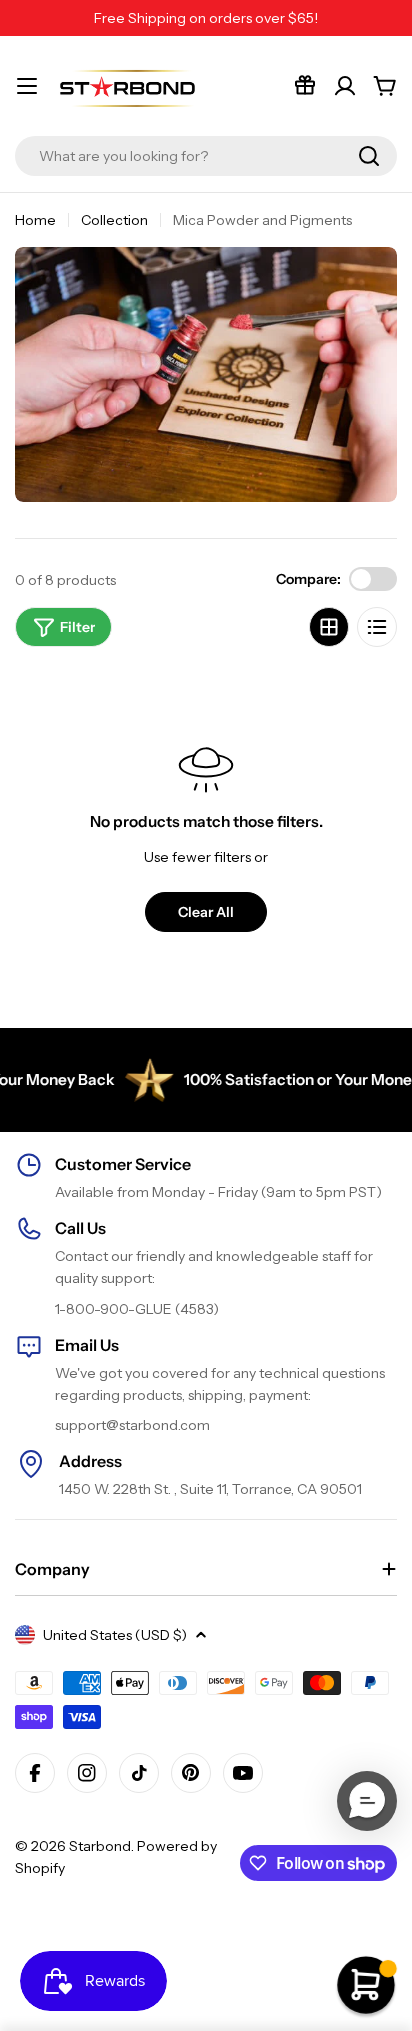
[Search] (369, 156)
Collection (114, 220)
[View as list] (377, 627)
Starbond (100, 1846)
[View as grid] (329, 627)
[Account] (345, 86)
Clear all (206, 912)
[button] (367, 1801)
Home (35, 220)
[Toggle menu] (27, 86)
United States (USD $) (115, 1635)
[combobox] (206, 156)
